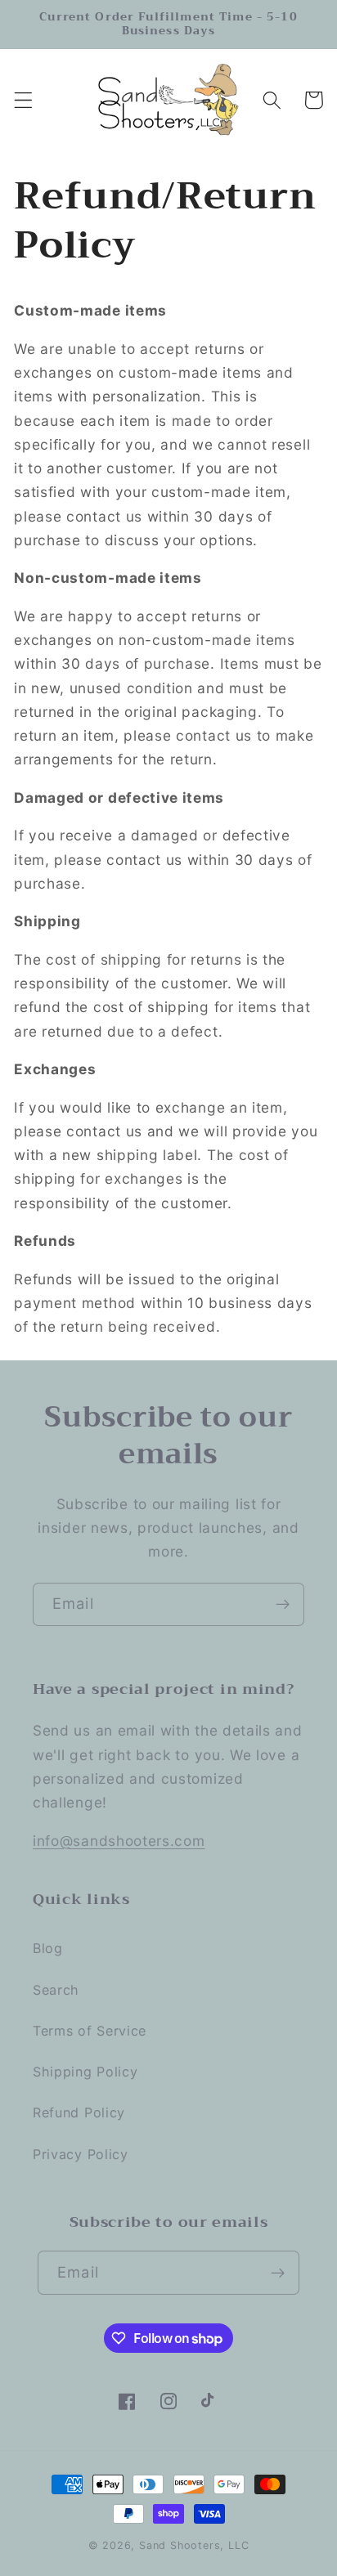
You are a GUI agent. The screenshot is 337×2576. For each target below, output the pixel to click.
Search (56, 1990)
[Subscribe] (283, 1605)
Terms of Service (90, 2031)
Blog (48, 1948)
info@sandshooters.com (119, 1841)
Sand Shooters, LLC (194, 2545)
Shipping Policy (85, 2072)
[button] (23, 100)
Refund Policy (79, 2112)
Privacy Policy (81, 2154)
